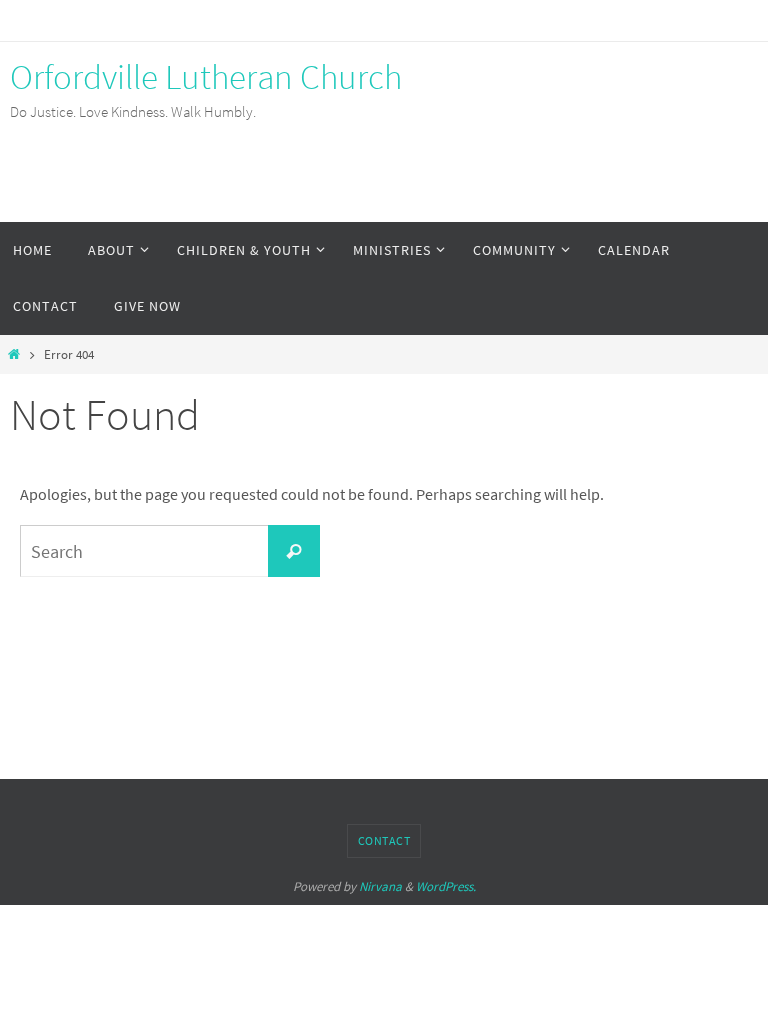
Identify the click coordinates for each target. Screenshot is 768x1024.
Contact (384, 840)
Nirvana (380, 886)
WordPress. (446, 886)
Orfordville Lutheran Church (206, 77)
